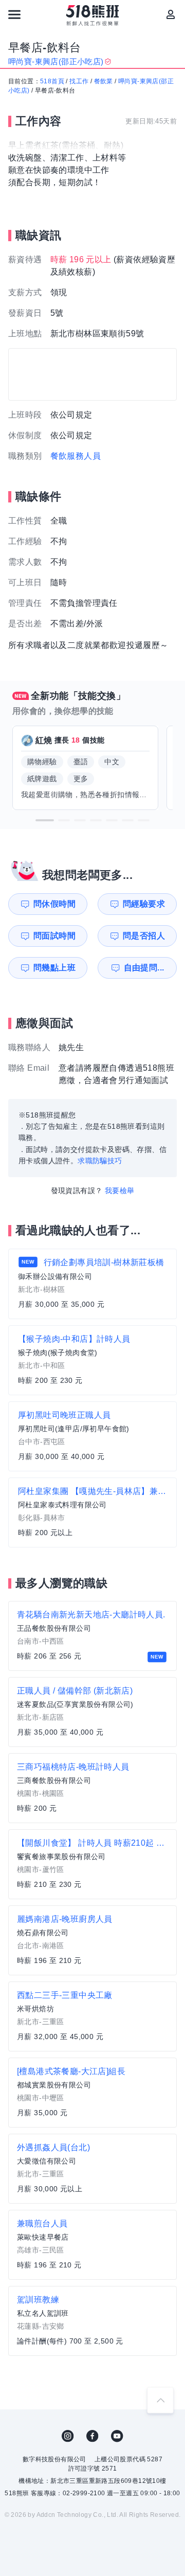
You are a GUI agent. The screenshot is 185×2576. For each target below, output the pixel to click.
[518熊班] (93, 15)
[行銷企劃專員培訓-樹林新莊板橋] (92, 1284)
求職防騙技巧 (100, 1161)
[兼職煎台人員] (92, 2245)
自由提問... (144, 968)
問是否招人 (144, 936)
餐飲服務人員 (76, 456)
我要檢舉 (120, 1191)
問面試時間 (54, 936)
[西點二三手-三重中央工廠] (92, 2016)
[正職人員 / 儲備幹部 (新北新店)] (92, 1712)
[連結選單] (14, 14)
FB (92, 2436)
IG (68, 2436)
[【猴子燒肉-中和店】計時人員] (92, 1360)
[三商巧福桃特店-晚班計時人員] (92, 1788)
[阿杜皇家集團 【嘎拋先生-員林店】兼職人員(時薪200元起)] (92, 1512)
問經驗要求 (144, 904)
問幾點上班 (54, 968)
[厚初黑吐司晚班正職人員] (92, 1436)
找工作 (79, 81)
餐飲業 (104, 81)
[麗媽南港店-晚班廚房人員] (92, 1940)
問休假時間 (54, 904)
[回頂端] (160, 2400)
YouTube (117, 2436)
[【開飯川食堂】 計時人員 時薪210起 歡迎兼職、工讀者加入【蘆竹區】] (92, 1864)
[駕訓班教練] (92, 2321)
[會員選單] (171, 14)
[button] (45, 820)
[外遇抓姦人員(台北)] (92, 2169)
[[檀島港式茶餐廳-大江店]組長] (92, 2093)
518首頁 (52, 81)
